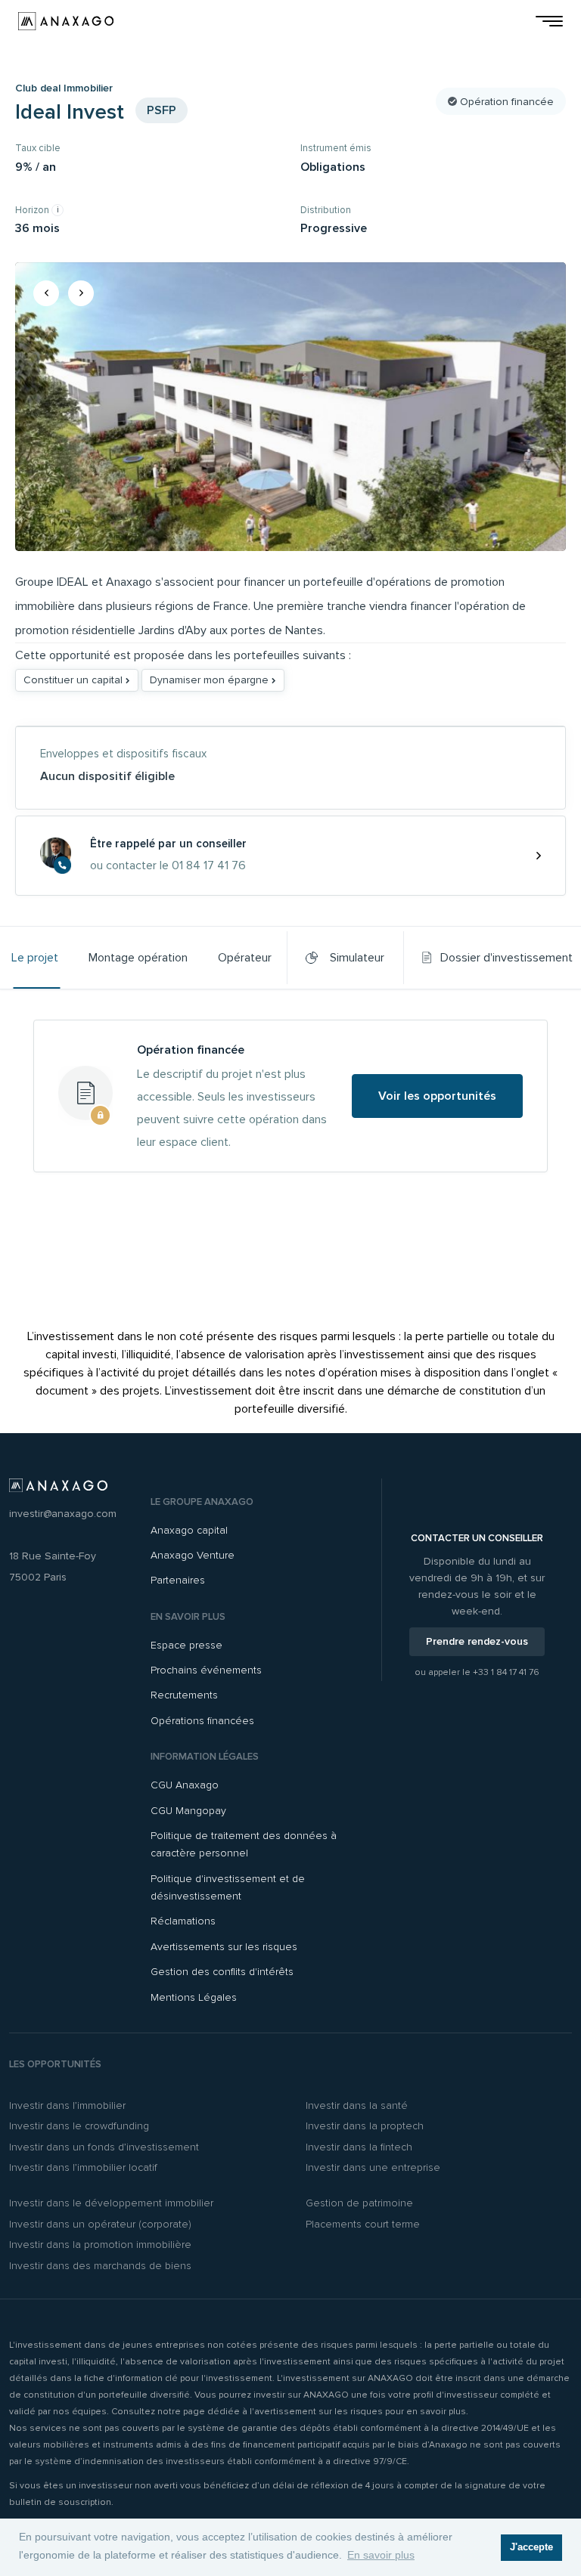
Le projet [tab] (35, 958)
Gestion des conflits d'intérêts (222, 1972)
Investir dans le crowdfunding (79, 2126)
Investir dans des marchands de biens (100, 2266)
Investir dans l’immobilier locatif (83, 2167)
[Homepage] (66, 21)
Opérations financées (202, 1721)
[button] (46, 293)
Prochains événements (206, 1670)
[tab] (497, 958)
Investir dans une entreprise (373, 2167)
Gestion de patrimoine (359, 2203)
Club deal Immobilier (64, 88)
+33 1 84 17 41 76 (506, 1672)
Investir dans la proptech (365, 2126)
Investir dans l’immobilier (67, 2105)
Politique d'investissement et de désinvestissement (228, 1887)
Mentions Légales (194, 1997)
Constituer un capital (75, 680)
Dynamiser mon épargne (211, 680)
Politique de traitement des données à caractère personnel (244, 1844)
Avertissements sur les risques (224, 1947)
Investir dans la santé (357, 2105)
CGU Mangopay (188, 1811)
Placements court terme (363, 2224)
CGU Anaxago (185, 1785)
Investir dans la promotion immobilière (100, 2245)
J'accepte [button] (531, 2547)
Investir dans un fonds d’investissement (104, 2147)
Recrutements (184, 1695)
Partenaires (178, 1580)
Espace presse (186, 1645)
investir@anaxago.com (63, 1514)
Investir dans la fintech (359, 2147)
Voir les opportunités (437, 1096)
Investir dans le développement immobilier (111, 2203)
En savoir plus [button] (381, 2555)
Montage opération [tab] (138, 958)
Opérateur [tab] (245, 958)
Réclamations (183, 1921)
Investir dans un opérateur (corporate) (100, 2224)
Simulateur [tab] (354, 958)
